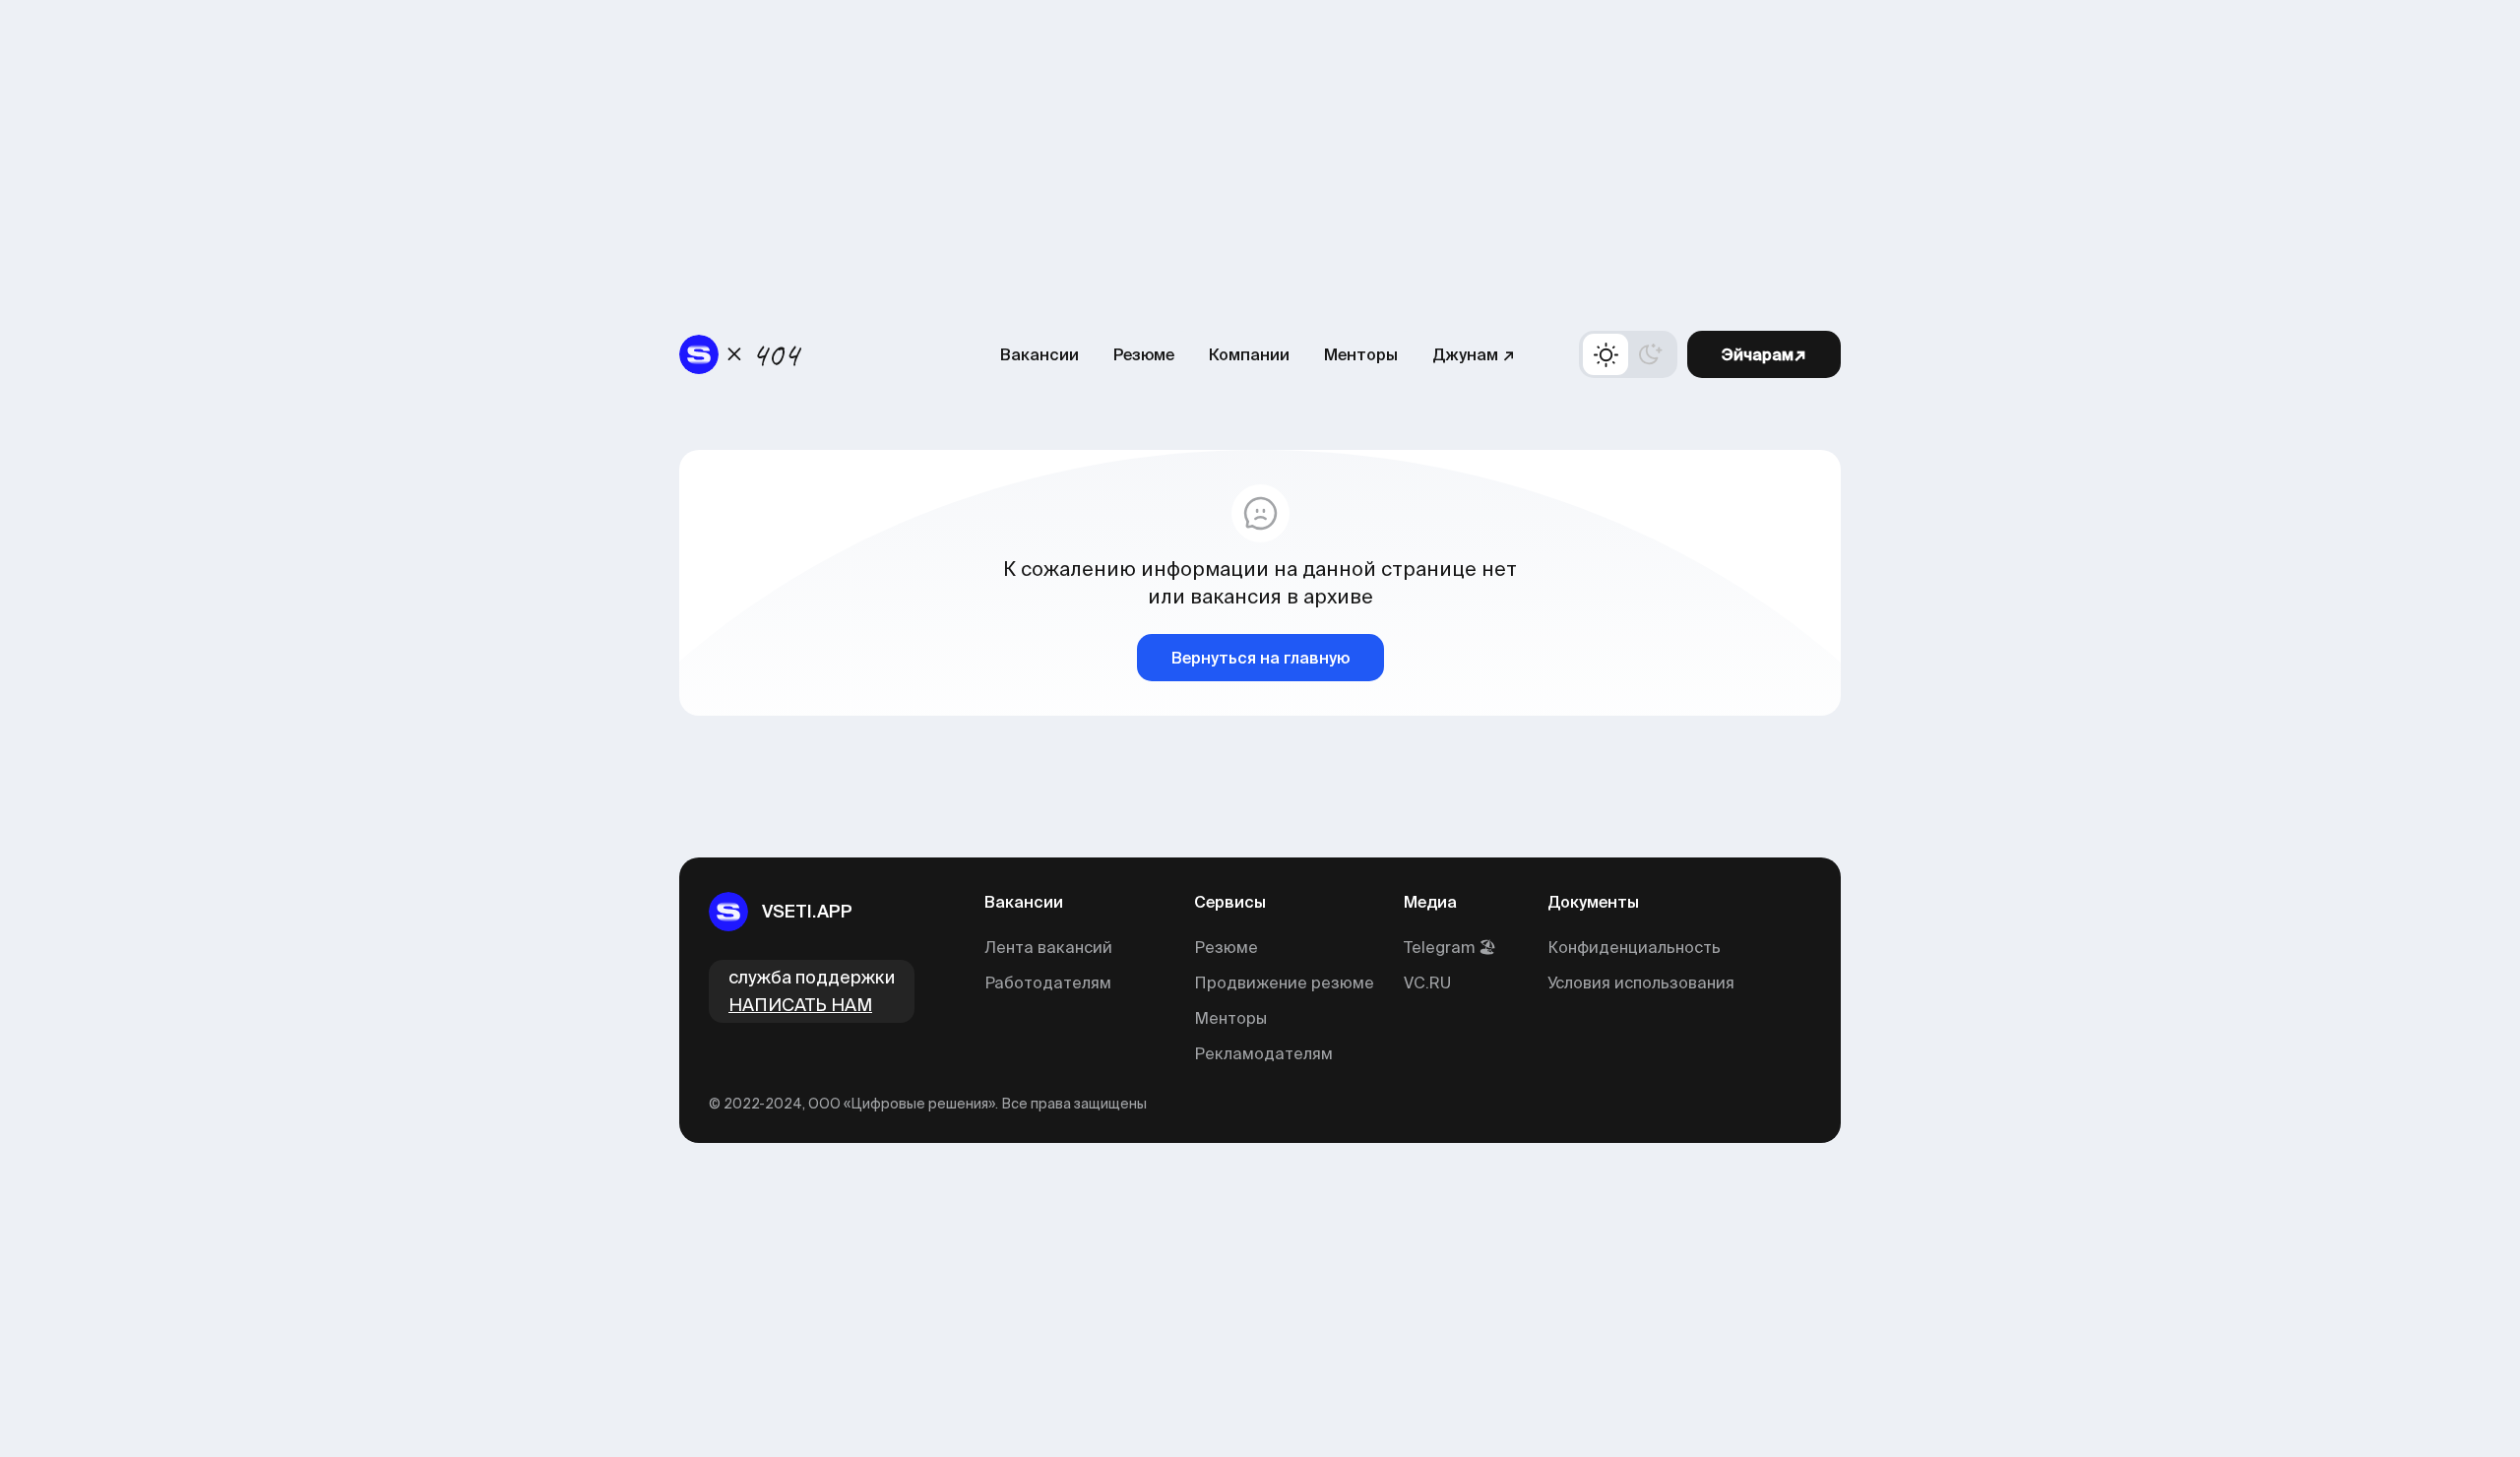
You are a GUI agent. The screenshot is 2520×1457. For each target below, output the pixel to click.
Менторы (1361, 354)
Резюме (1144, 354)
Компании (1249, 354)
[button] (1628, 354)
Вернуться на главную (1260, 658)
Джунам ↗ (1474, 354)
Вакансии (1039, 354)
